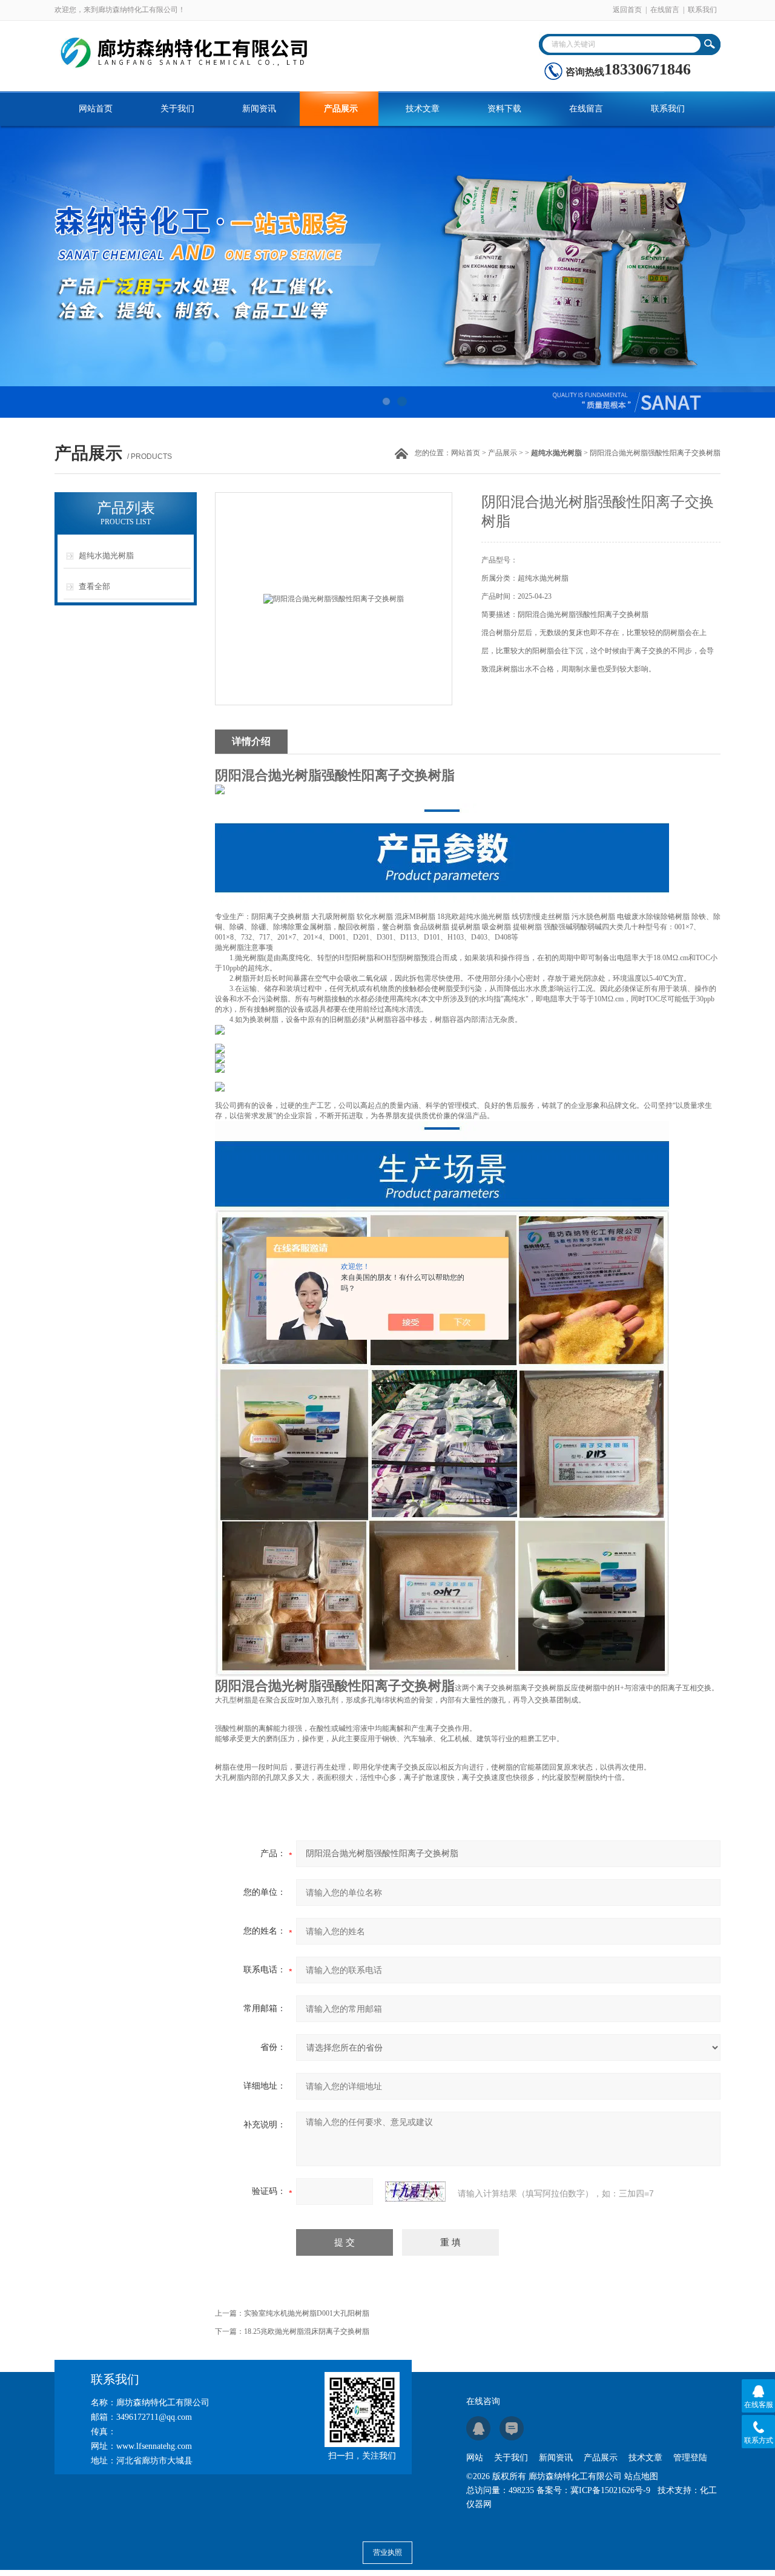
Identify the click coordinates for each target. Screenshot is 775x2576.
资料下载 (504, 109)
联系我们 (702, 10)
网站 (475, 2458)
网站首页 (96, 109)
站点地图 (641, 2476)
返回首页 (627, 10)
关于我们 (177, 109)
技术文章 (423, 109)
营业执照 (387, 2552)
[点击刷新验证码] (415, 2192)
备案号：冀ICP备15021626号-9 (593, 2490)
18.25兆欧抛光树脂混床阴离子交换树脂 (307, 2331)
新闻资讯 (259, 109)
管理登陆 (690, 2458)
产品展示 (341, 109)
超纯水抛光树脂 (106, 555)
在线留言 (665, 10)
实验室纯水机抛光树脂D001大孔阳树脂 (307, 2313)
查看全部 (94, 586)
